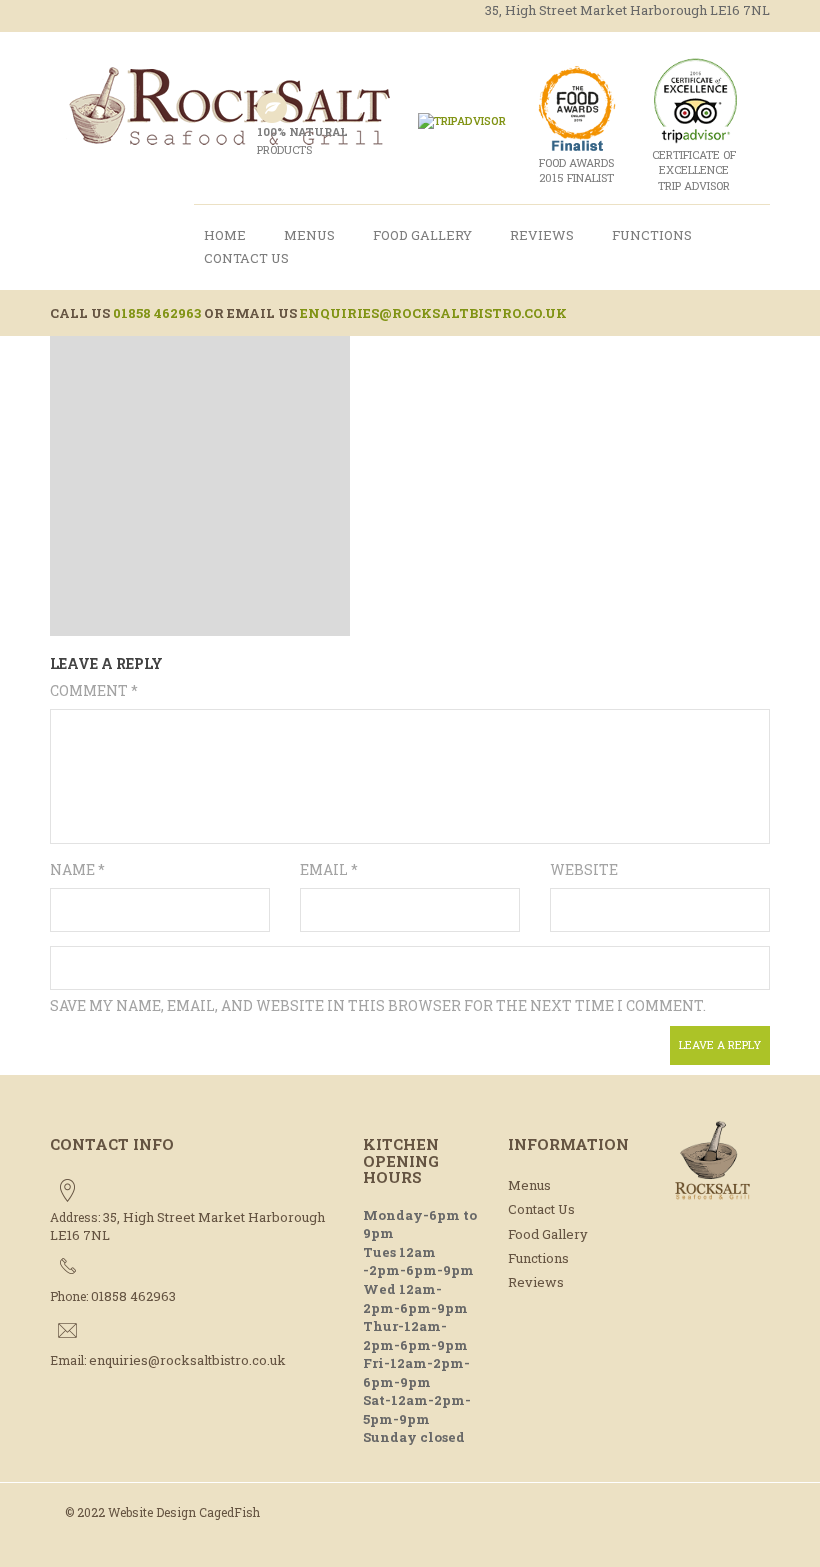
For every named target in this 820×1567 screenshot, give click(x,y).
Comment (94, 690)
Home (225, 235)
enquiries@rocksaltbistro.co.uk (433, 313)
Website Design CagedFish (184, 1512)
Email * (329, 869)
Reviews (542, 235)
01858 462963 (157, 313)
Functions (652, 235)
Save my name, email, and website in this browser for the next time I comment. (378, 1005)
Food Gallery (422, 235)
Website (584, 869)
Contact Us (246, 258)
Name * (77, 869)
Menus (309, 235)
